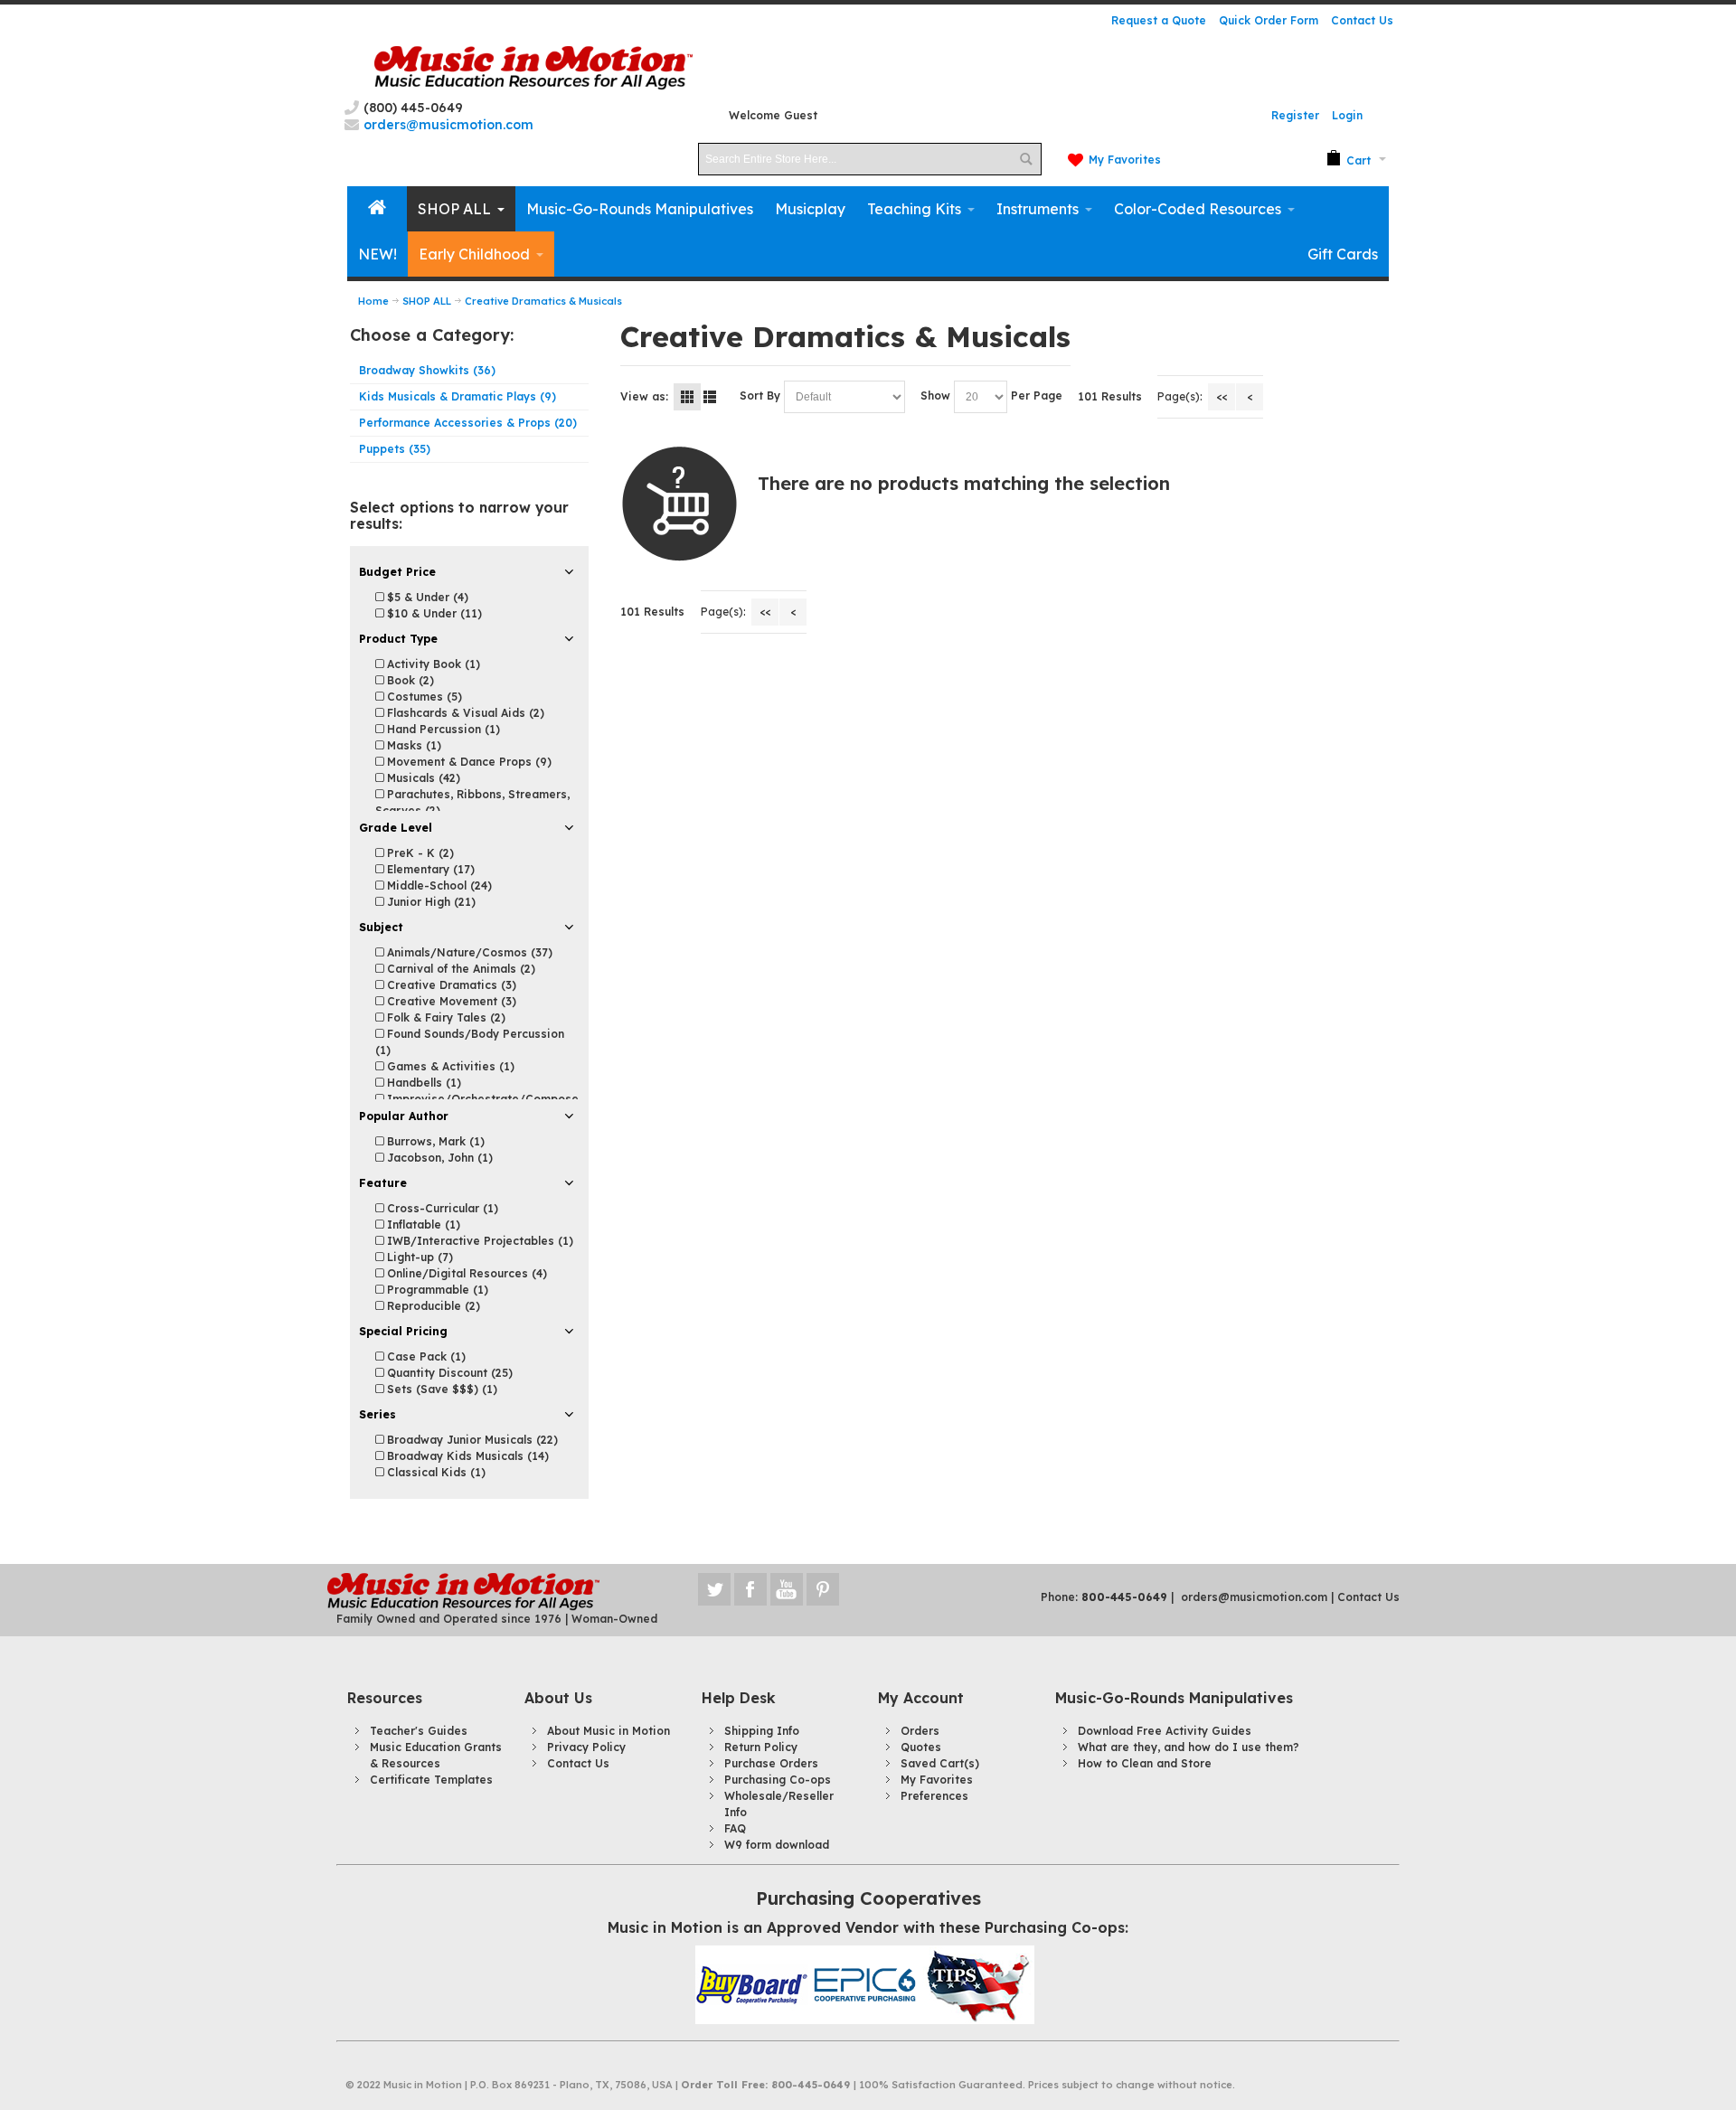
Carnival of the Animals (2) (459, 969)
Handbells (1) (422, 1083)
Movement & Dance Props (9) (467, 762)
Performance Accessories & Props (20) (468, 423)
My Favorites (1125, 160)
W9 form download (777, 1845)
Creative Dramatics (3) (450, 985)
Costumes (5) (423, 697)
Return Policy (761, 1747)
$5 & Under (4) (426, 597)
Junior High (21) (429, 902)
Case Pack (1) (425, 1356)
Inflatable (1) (422, 1225)
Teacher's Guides (419, 1731)
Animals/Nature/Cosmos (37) (468, 952)
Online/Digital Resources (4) (465, 1273)
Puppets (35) (395, 449)
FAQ (735, 1828)
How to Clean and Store (1145, 1763)
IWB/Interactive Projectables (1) (478, 1241)
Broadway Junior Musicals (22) (471, 1440)
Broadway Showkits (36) (427, 370)
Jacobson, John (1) (438, 1158)
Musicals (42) (422, 778)
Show (935, 396)
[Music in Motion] (533, 68)
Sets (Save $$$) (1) (440, 1389)
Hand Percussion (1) (442, 729)
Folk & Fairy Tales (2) (444, 1017)
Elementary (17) (429, 869)
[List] (710, 397)
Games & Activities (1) (449, 1066)
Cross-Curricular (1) (441, 1208)
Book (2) (409, 680)
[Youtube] (788, 1589)
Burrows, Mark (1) (434, 1141)
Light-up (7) (418, 1257)
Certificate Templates (431, 1780)
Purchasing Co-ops (778, 1780)
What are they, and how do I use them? (1189, 1747)
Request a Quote (1159, 20)
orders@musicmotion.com (1254, 1597)
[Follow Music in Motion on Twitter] (716, 1589)
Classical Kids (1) (434, 1472)
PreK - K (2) (419, 853)
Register (1295, 115)
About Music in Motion (609, 1731)
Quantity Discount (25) (448, 1373)
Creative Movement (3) (450, 1001)
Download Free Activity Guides (1165, 1731)
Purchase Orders (771, 1763)
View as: (644, 396)
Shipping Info (762, 1731)
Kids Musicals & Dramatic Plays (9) (458, 396)
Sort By (760, 396)
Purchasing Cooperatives (868, 1898)
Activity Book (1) (432, 664)
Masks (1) (412, 745)
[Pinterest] (823, 1589)
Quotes (921, 1747)
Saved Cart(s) (940, 1763)
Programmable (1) (436, 1290)
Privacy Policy (586, 1747)
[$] (1349, 159)
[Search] (1025, 159)
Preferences (934, 1796)
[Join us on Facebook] (752, 1589)
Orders (920, 1731)
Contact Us (1362, 20)
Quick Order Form (1269, 20)
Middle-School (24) (438, 885)
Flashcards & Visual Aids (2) (464, 713)
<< (1222, 396)
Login (1347, 115)
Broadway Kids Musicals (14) (466, 1456)
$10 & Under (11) (433, 613)
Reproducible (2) (432, 1306)
